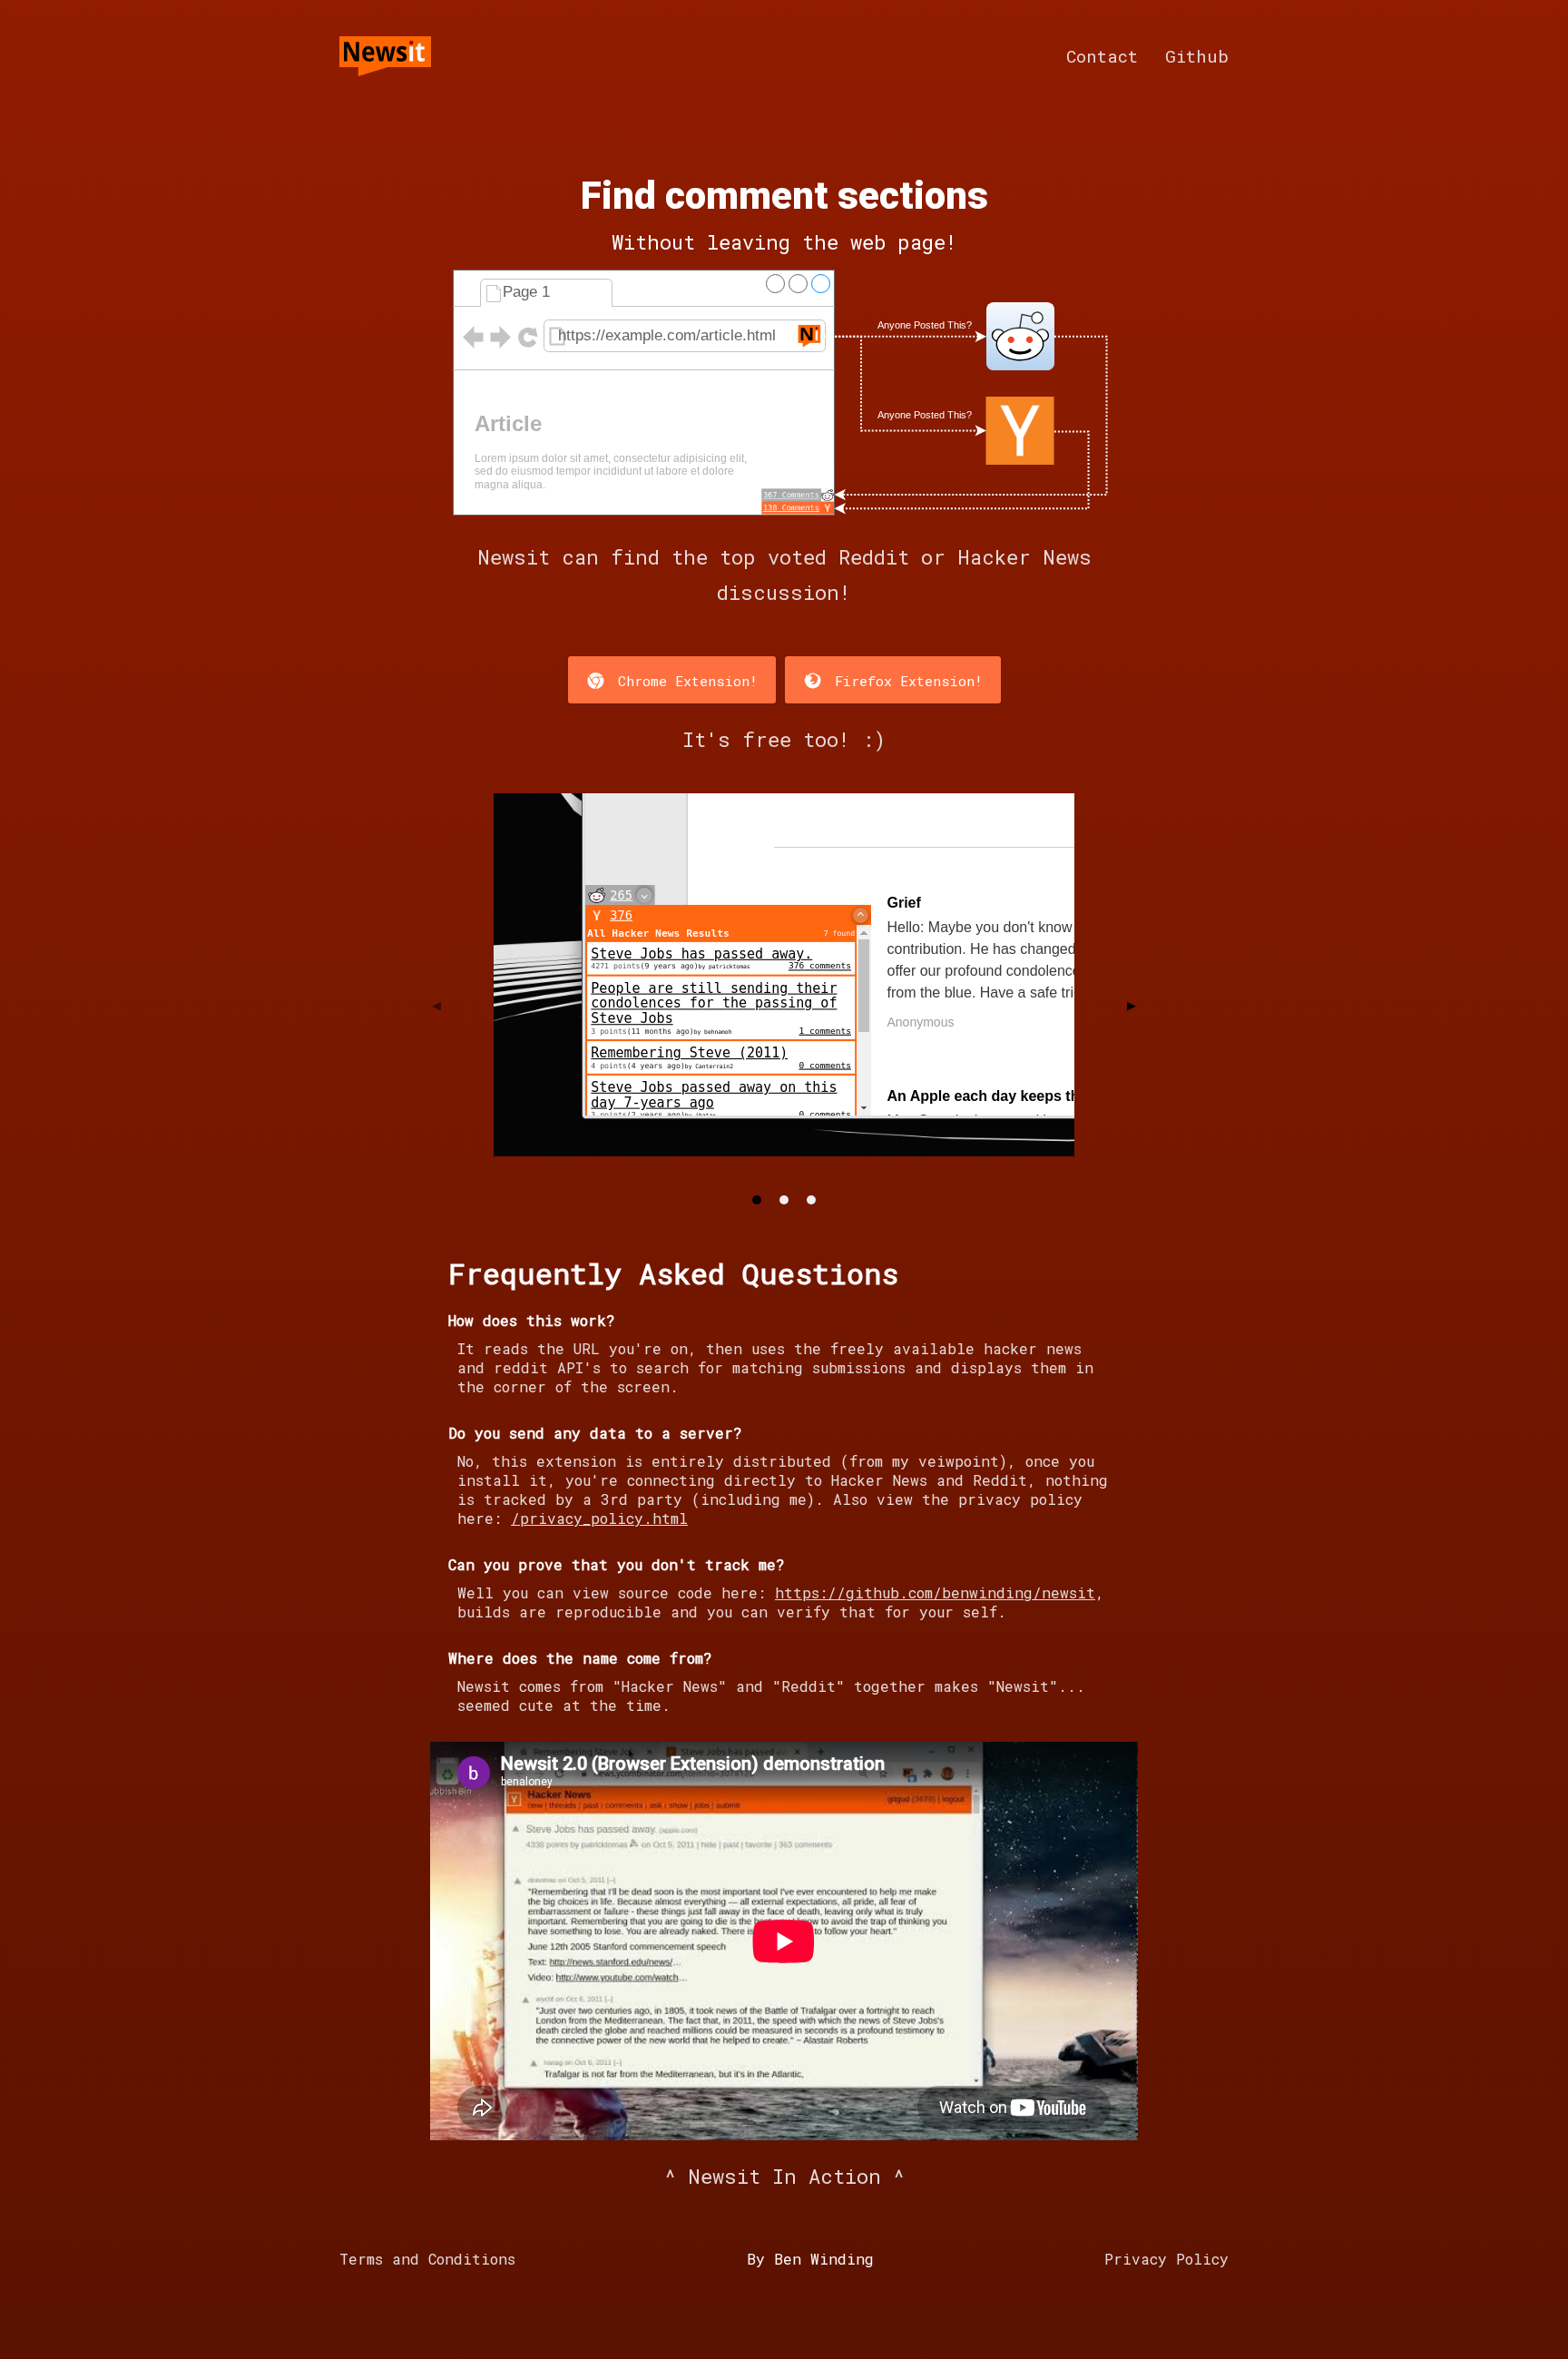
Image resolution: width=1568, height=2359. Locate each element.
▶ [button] (1132, 1005)
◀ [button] (436, 1005)
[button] (757, 1200)
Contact (1102, 56)
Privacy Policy (1166, 2259)
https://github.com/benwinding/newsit (935, 1592)
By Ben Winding (810, 2259)
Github (1197, 56)
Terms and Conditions (427, 2259)
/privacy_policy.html (599, 1518)
